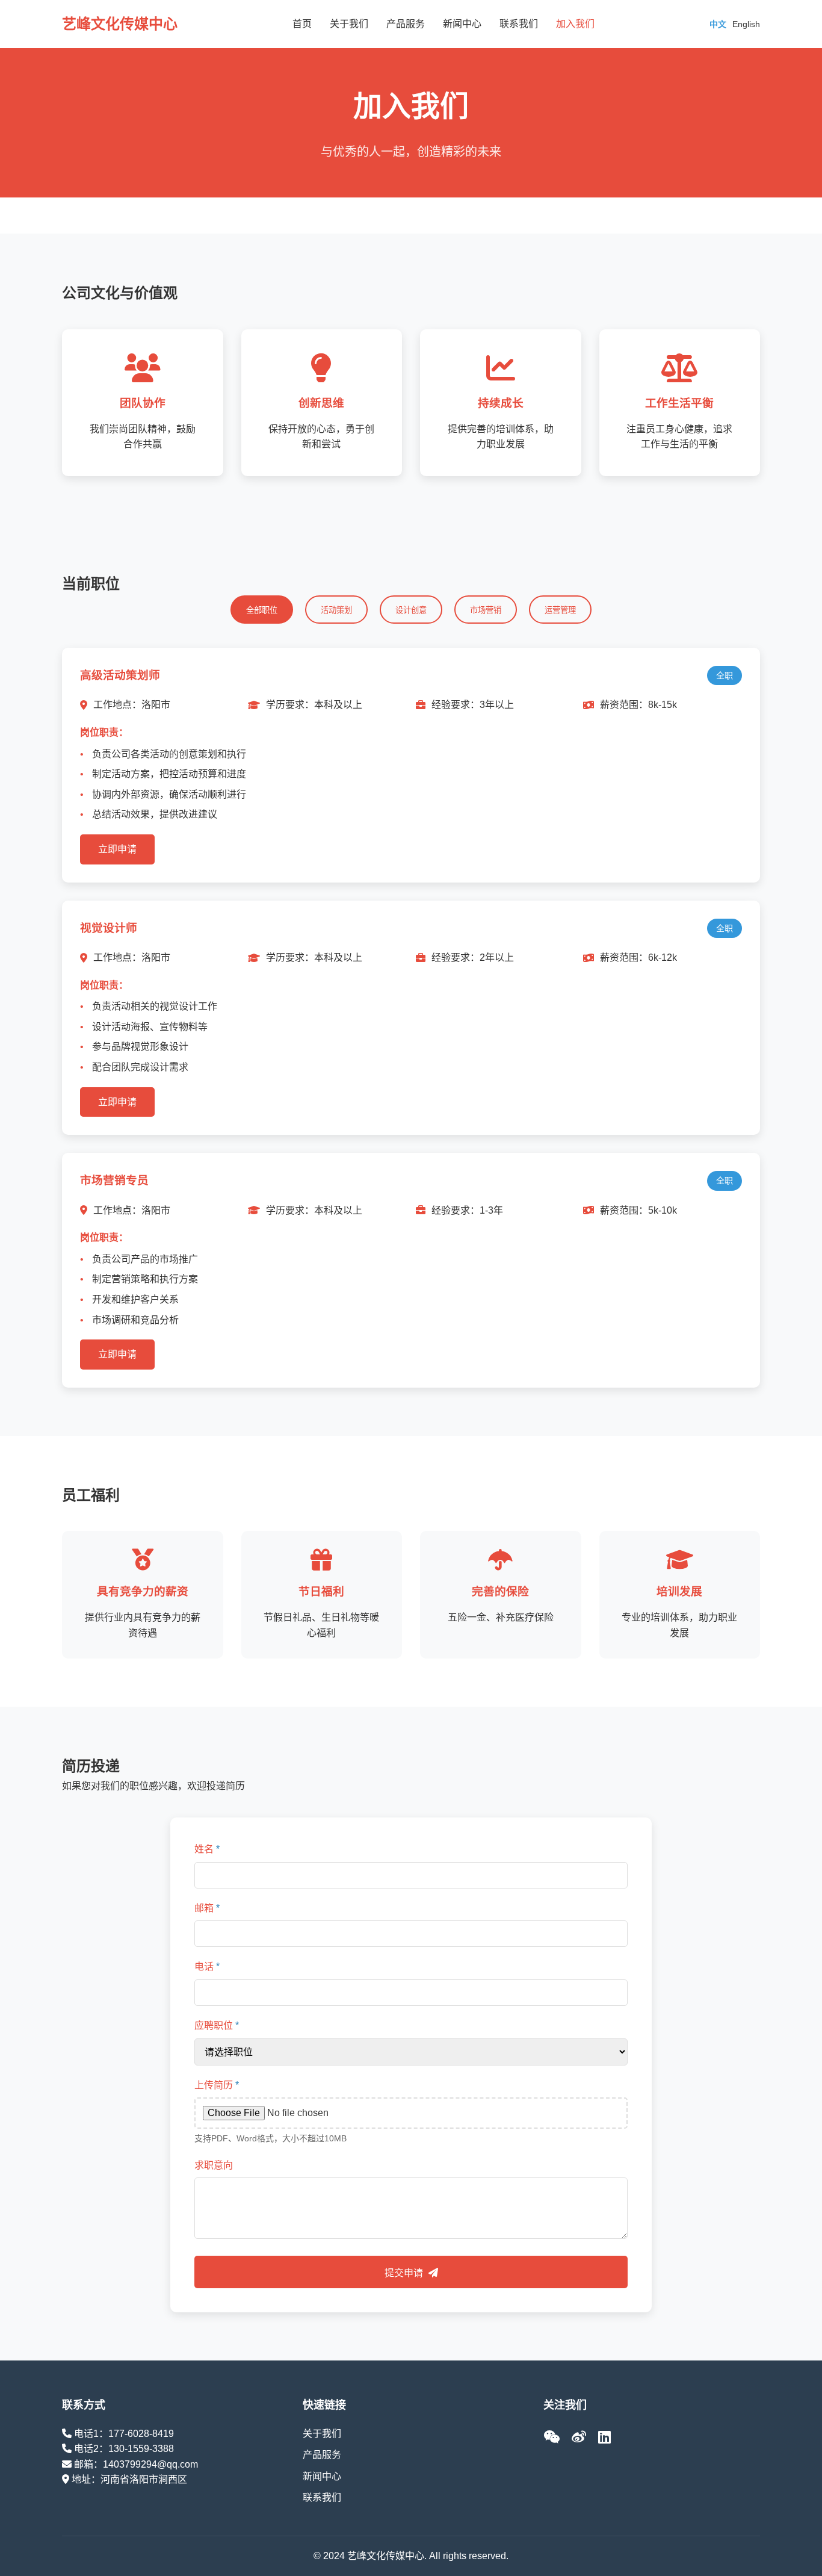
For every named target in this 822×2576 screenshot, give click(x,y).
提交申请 (405, 2273)
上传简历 (217, 2085)
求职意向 (214, 2165)
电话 (207, 1966)
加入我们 (575, 24)
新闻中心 (462, 24)
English (746, 24)
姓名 (207, 1849)
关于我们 (349, 24)
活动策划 (336, 610)
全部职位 (262, 610)
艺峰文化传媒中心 (120, 24)
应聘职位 (217, 2025)
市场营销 (486, 610)
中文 (718, 24)
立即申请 (117, 849)
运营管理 (560, 610)
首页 (302, 24)
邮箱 (207, 1908)
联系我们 (519, 24)
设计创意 (411, 610)
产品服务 (406, 24)
